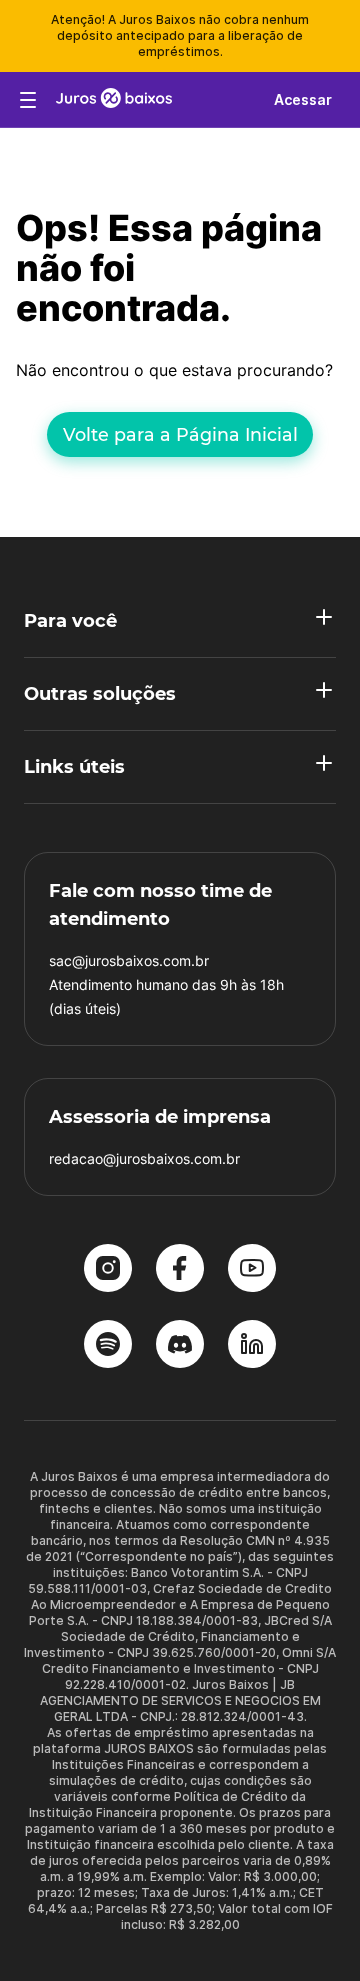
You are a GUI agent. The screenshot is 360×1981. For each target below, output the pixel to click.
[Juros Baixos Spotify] (108, 1346)
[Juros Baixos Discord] (180, 1346)
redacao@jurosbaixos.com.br (144, 1158)
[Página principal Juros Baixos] (114, 100)
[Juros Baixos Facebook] (180, 1270)
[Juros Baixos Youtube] (252, 1270)
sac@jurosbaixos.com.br (129, 960)
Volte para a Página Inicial (180, 434)
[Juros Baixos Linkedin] (252, 1346)
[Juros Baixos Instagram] (108, 1270)
